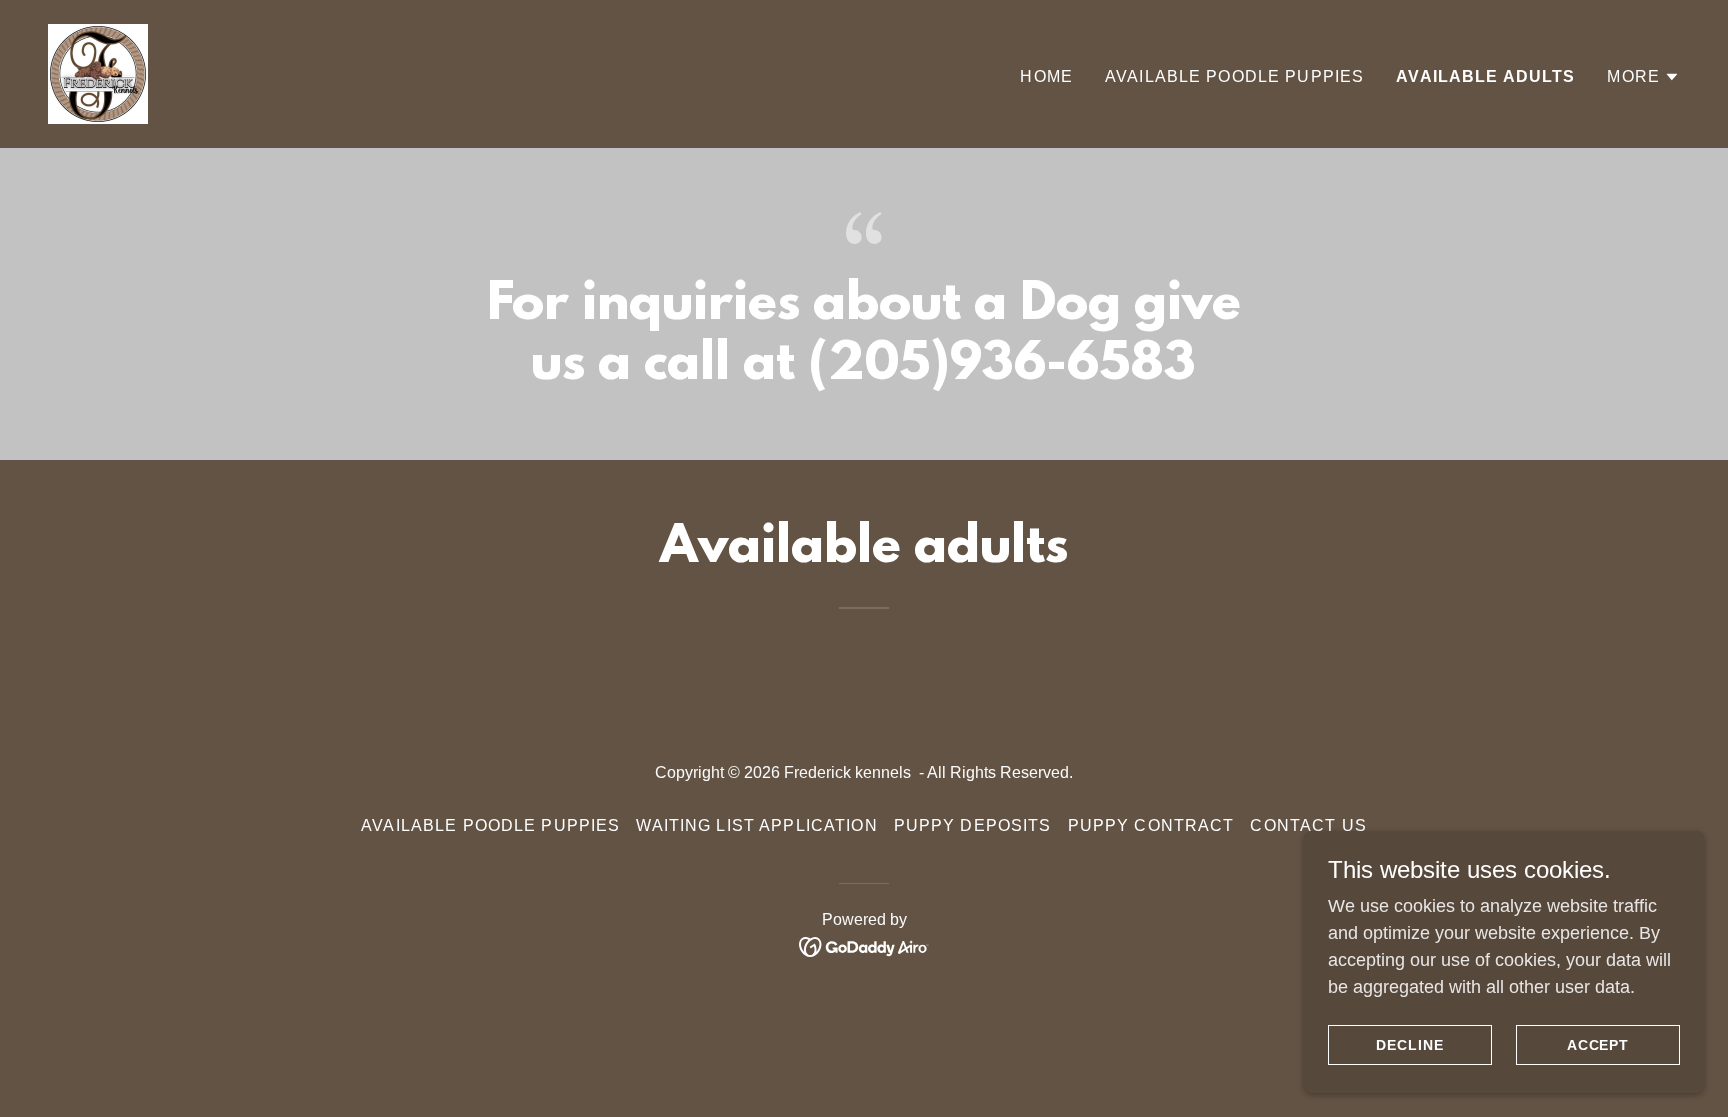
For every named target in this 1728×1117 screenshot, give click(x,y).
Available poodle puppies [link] (1234, 76)
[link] (98, 73)
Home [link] (1046, 76)
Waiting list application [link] (756, 825)
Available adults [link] (1485, 76)
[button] (1643, 77)
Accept (1598, 1045)
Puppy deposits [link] (973, 825)
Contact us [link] (1308, 825)
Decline (1410, 1045)
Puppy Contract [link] (1151, 825)
